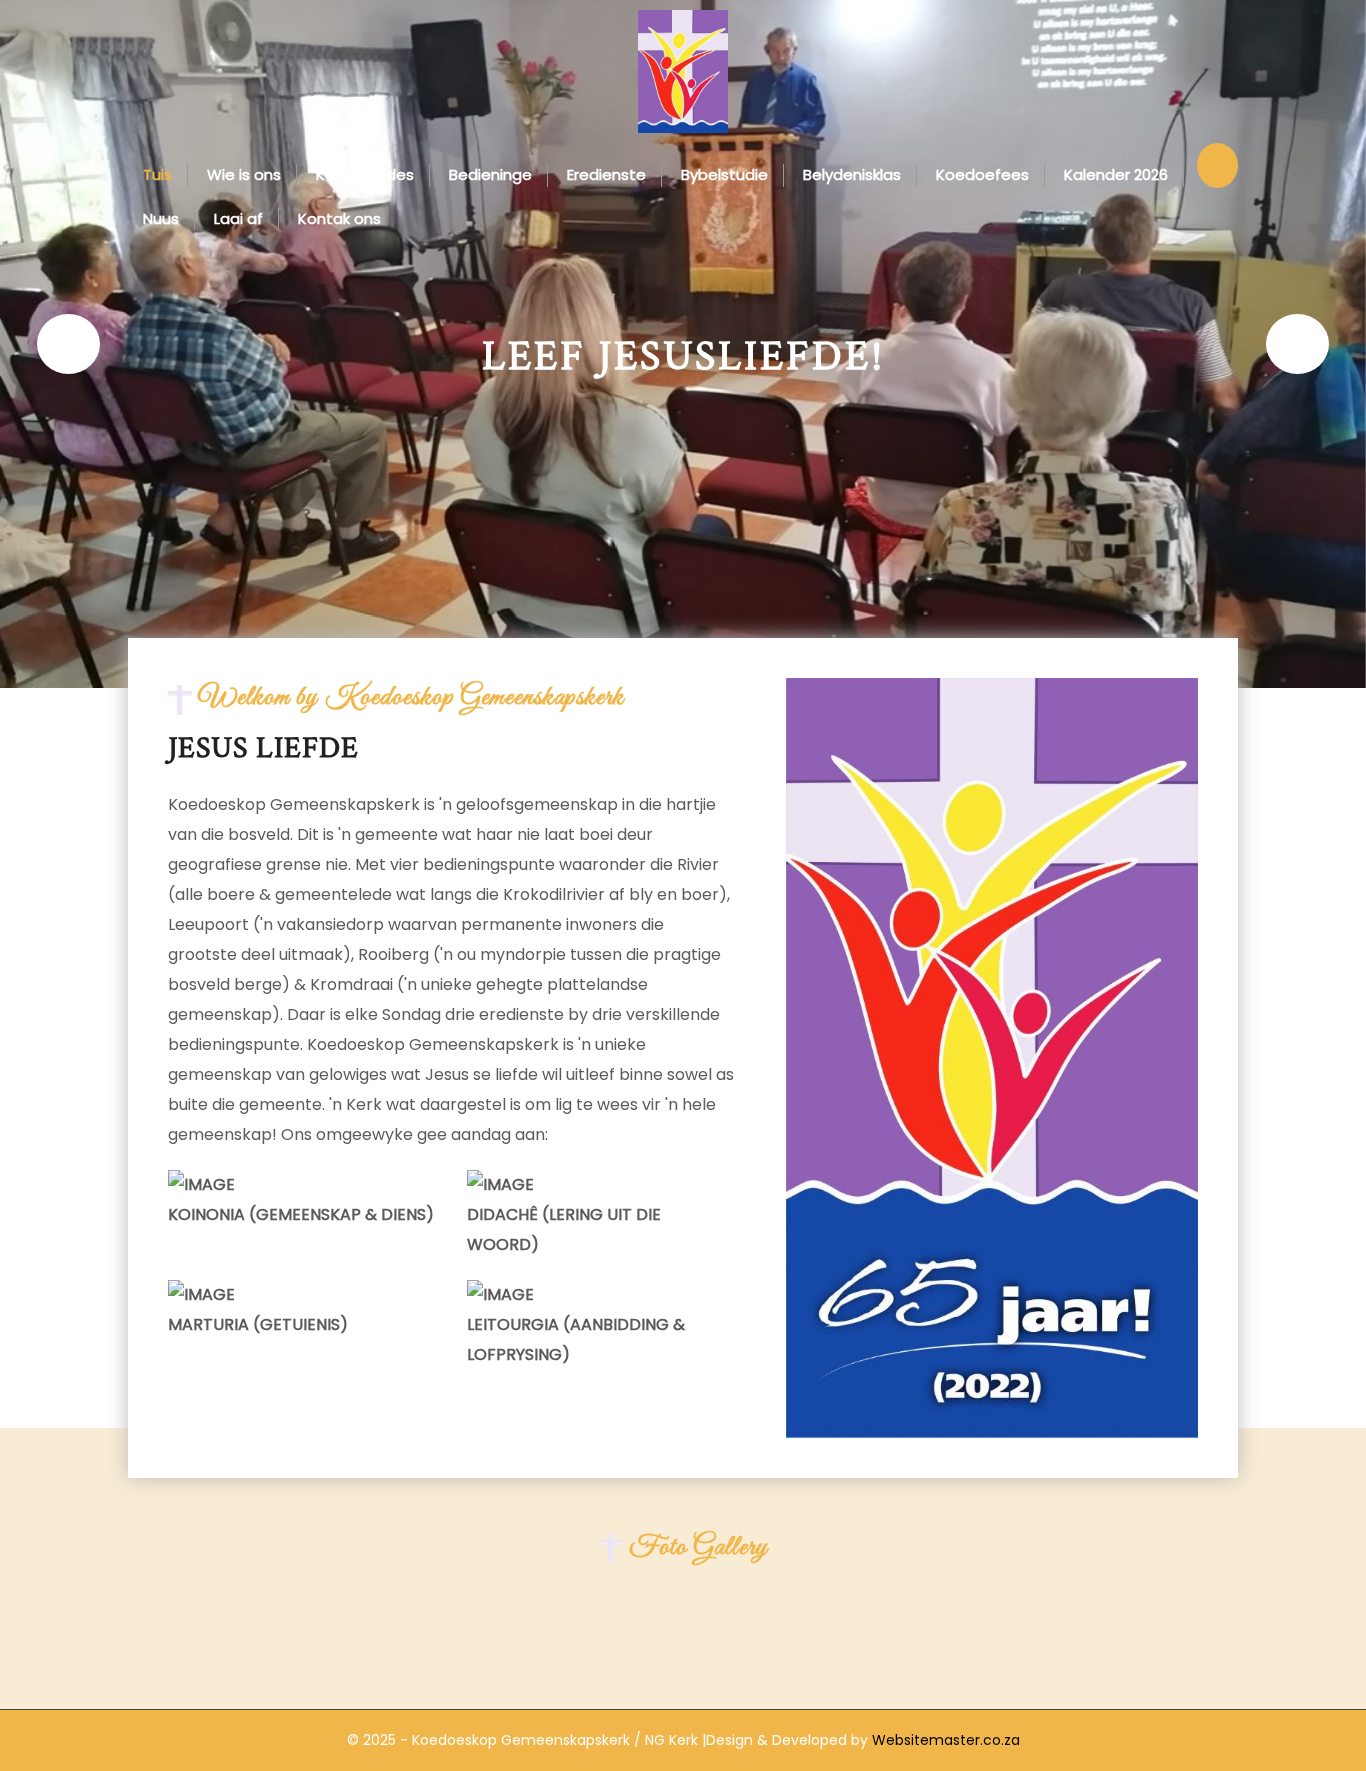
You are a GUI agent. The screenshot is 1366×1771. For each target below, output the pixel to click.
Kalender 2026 (1116, 174)
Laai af (238, 218)
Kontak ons (339, 218)
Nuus (161, 218)
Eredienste (606, 174)
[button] (68, 344)
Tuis (157, 174)
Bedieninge (490, 174)
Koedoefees (982, 174)
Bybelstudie (724, 174)
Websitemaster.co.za (944, 1740)
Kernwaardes (365, 174)
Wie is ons (244, 174)
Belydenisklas (852, 174)
